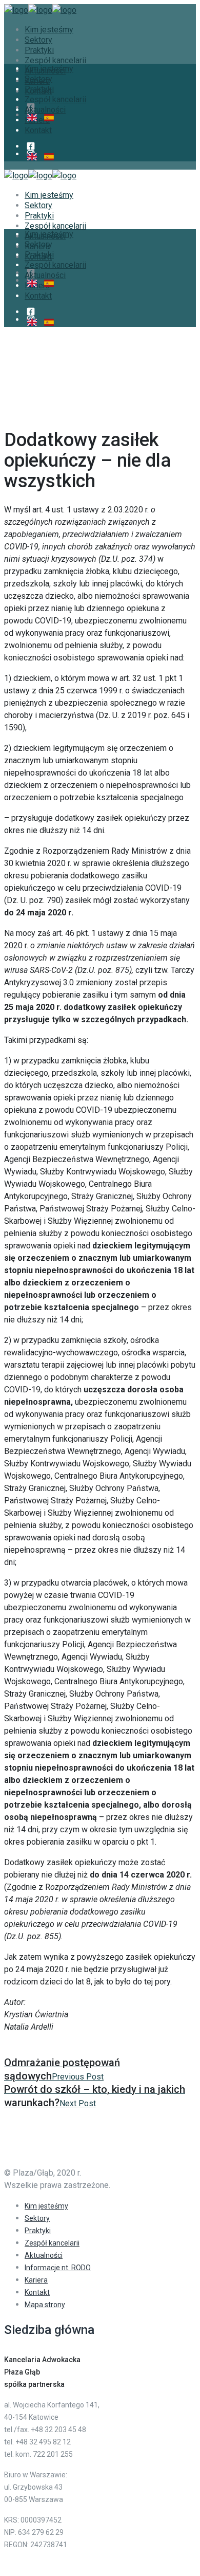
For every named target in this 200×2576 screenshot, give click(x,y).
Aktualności (44, 2255)
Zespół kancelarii (52, 2243)
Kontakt (37, 2292)
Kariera (36, 2280)
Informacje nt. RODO (58, 2268)
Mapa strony (45, 2305)
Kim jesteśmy (46, 2206)
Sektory (37, 2218)
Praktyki (38, 2231)
